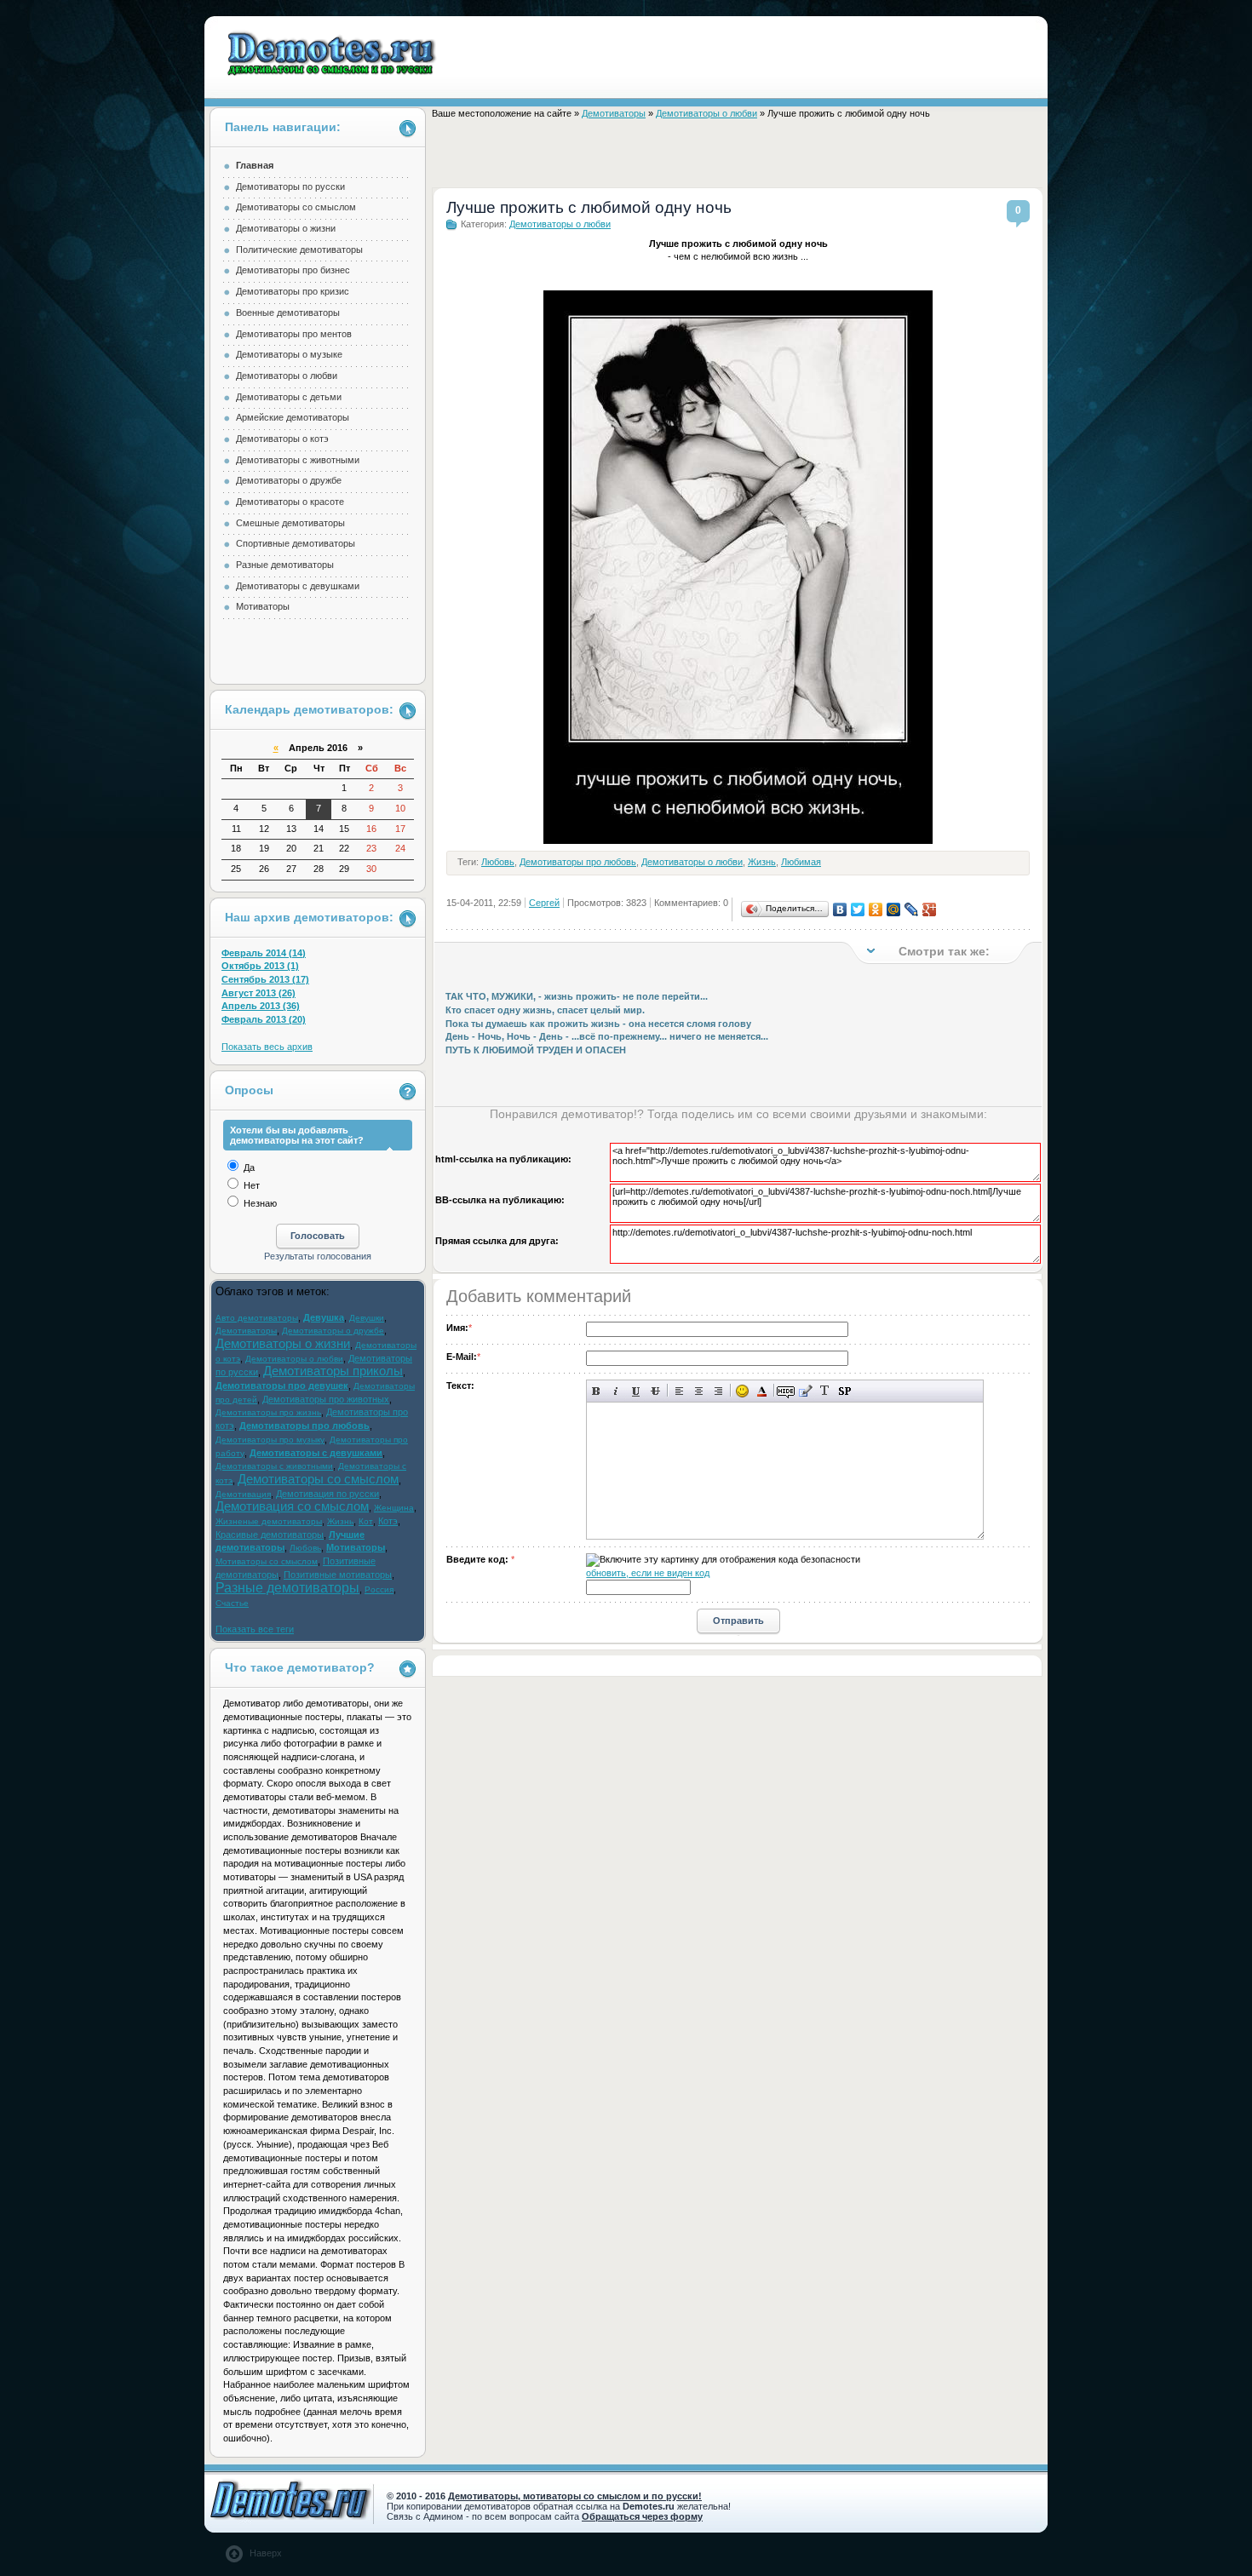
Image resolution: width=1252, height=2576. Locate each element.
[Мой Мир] (894, 909)
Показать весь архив (267, 1047)
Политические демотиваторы (299, 250)
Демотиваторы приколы (333, 1371)
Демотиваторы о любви (706, 113)
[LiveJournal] (912, 909)
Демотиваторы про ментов (294, 334)
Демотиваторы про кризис (293, 291)
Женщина (394, 1508)
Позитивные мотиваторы (338, 1575)
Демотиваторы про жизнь (268, 1412)
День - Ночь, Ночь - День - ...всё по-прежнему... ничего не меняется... (607, 1036)
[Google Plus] (930, 909)
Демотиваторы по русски (290, 186)
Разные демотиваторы (285, 565)
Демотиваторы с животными (298, 460)
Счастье (232, 1603)
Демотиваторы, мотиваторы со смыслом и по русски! (575, 2496)
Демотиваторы (614, 113)
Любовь (498, 862)
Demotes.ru (333, 53)
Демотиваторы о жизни (286, 228)
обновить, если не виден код (648, 1573)
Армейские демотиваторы (293, 417)
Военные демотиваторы (288, 313)
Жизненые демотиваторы (269, 1521)
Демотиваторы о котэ (282, 439)
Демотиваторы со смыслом (296, 207)
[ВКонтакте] (840, 909)
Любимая (801, 862)
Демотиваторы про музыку (270, 1440)
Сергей (544, 903)
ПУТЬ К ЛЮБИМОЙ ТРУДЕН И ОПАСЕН (536, 1050)
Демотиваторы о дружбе (289, 480)
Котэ (388, 1521)
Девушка (324, 1317)
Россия (379, 1589)
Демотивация (243, 1494)
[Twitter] (858, 909)
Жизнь (762, 862)
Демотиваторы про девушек (282, 1386)
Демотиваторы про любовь (578, 862)
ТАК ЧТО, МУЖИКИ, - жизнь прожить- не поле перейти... (577, 996)
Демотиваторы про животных (326, 1399)
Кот (366, 1521)
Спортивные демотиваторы (296, 543)
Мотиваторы (263, 606)
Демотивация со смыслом (292, 1506)
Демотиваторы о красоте (290, 502)
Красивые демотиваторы (270, 1535)
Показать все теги (255, 1629)
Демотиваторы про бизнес (293, 270)
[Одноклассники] (876, 909)
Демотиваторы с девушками (298, 586)
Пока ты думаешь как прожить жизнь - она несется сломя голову (598, 1024)
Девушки (367, 1318)
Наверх (266, 2553)
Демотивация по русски (327, 1494)
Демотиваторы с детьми (289, 397)
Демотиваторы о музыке (289, 354)
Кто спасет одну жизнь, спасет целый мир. (545, 1010)
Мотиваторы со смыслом (267, 1561)
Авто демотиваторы (257, 1318)
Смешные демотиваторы (290, 523)
